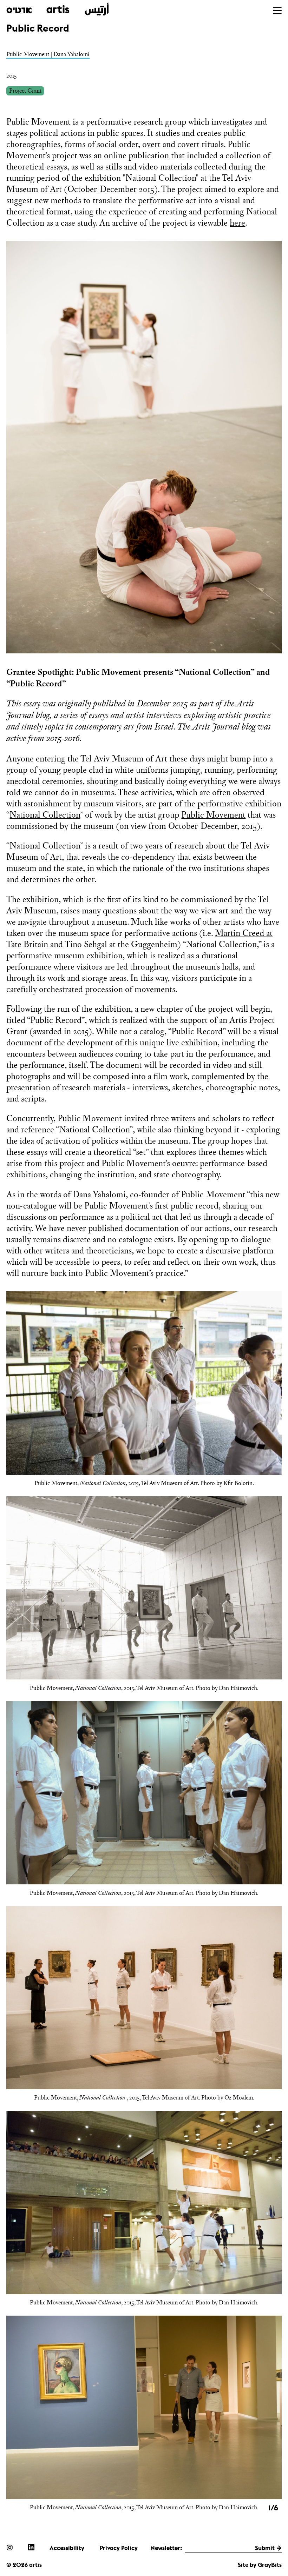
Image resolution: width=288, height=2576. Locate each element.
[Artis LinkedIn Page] (31, 2547)
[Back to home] (57, 9)
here (237, 223)
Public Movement (213, 815)
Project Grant (25, 91)
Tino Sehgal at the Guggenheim (121, 944)
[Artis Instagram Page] (9, 2547)
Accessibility (67, 2548)
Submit (265, 2548)
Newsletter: (166, 2548)
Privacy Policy (119, 2548)
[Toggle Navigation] (277, 11)
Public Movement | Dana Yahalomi (48, 54)
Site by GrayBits (260, 2565)
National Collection (45, 815)
